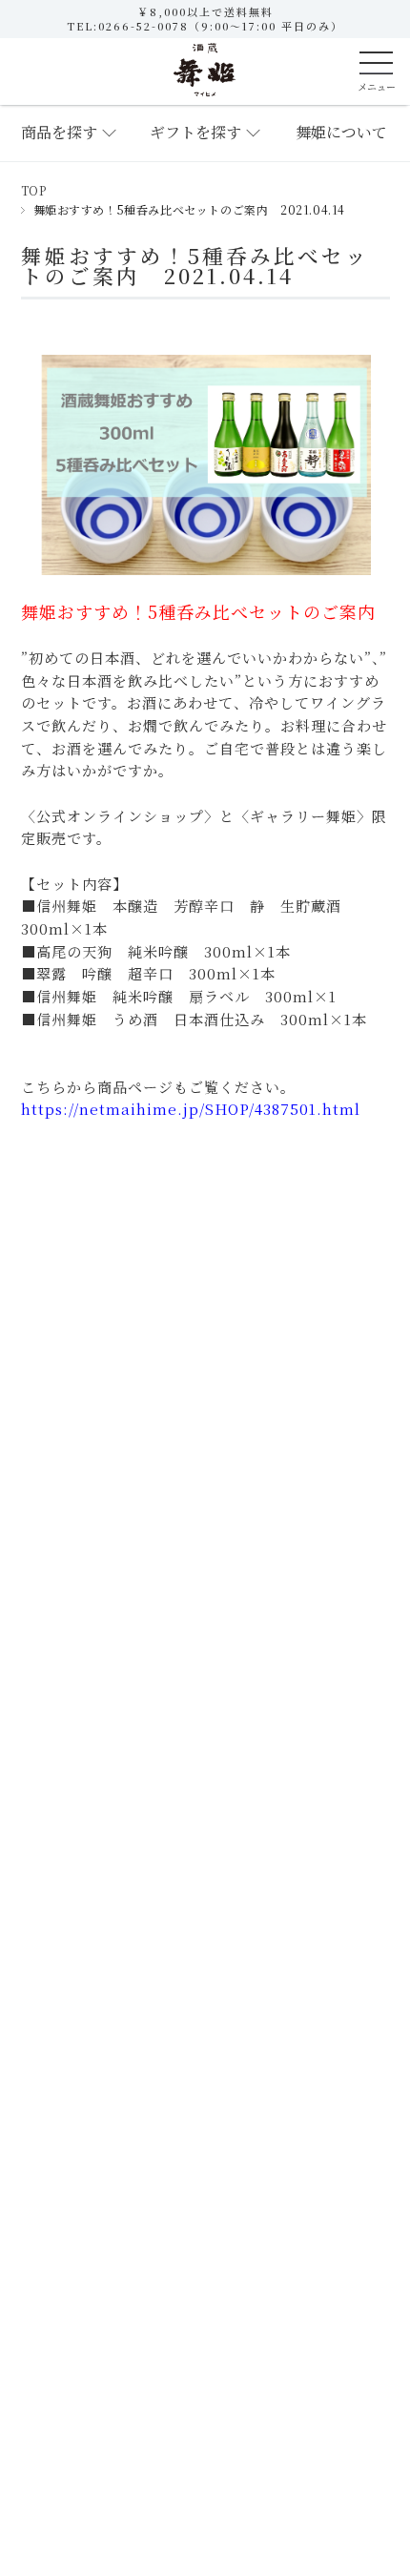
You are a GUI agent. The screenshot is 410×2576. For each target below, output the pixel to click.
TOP (34, 190)
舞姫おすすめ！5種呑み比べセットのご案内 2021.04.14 (195, 266)
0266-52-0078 (143, 26)
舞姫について (341, 132)
